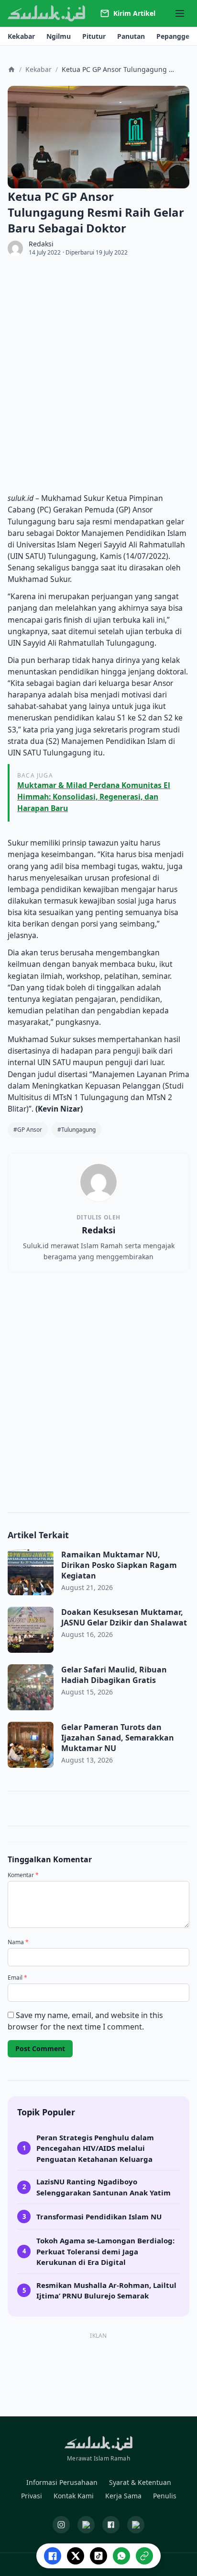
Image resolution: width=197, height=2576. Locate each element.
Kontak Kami (74, 2496)
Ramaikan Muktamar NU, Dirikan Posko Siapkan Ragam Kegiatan (119, 1565)
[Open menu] (180, 13)
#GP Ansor (28, 1130)
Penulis (165, 2496)
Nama (18, 1942)
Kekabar (38, 69)
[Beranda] (11, 70)
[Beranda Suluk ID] (98, 2443)
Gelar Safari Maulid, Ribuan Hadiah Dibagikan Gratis (114, 1675)
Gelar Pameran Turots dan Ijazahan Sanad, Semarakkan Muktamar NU (118, 1738)
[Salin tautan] (144, 2556)
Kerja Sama (123, 2496)
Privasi (32, 2496)
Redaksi (41, 244)
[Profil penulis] (15, 248)
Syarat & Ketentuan (140, 2482)
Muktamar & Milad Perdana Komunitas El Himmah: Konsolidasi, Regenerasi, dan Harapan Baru (94, 797)
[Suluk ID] (47, 14)
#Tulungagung (77, 1130)
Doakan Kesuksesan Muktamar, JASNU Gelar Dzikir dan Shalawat (124, 1617)
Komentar (23, 1875)
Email (17, 1978)
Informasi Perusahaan (62, 2482)
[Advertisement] (98, 374)
